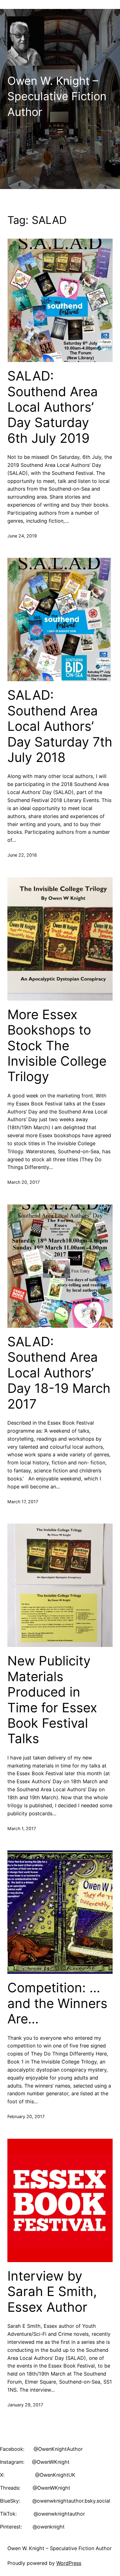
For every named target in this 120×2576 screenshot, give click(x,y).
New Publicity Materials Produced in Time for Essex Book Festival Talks (52, 1700)
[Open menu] (60, 131)
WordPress (69, 2563)
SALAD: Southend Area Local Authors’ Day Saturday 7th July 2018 (60, 726)
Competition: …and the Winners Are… (57, 2003)
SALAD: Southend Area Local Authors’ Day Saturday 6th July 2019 (53, 407)
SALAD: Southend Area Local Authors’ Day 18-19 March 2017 (59, 1373)
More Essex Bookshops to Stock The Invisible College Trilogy (57, 1046)
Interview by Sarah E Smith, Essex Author (52, 2292)
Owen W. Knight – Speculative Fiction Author (57, 96)
